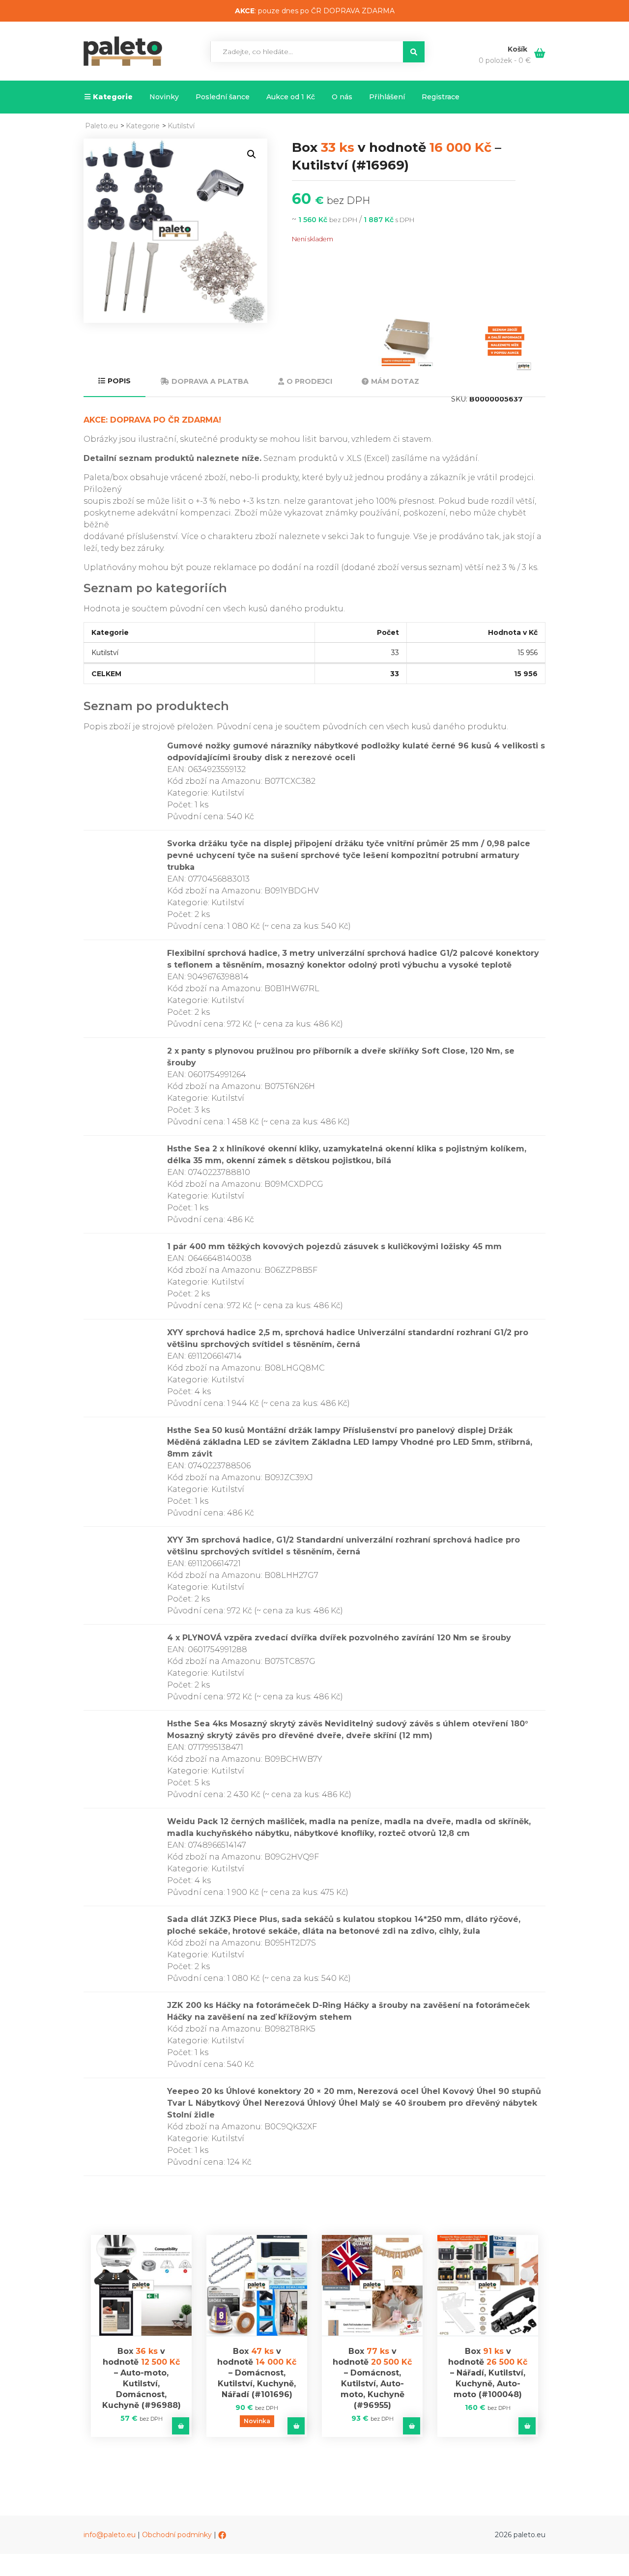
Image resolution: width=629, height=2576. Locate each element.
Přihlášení (387, 97)
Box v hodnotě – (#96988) (142, 2378)
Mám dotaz (395, 381)
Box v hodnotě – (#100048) (488, 2373)
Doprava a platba (210, 381)
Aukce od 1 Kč (291, 97)
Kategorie (113, 97)
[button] (252, 154)
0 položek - (505, 60)
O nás (342, 97)
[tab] (114, 382)
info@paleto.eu (110, 2535)
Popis (119, 381)
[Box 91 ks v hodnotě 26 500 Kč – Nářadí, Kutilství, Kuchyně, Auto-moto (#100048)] (488, 2285)
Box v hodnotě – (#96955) (372, 2378)
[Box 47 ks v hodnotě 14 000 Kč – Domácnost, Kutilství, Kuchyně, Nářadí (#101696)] (257, 2285)
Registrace (441, 97)
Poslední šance (223, 97)
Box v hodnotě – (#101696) (257, 2373)
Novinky (164, 97)
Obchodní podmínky (177, 2535)
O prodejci (309, 381)
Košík (518, 49)
